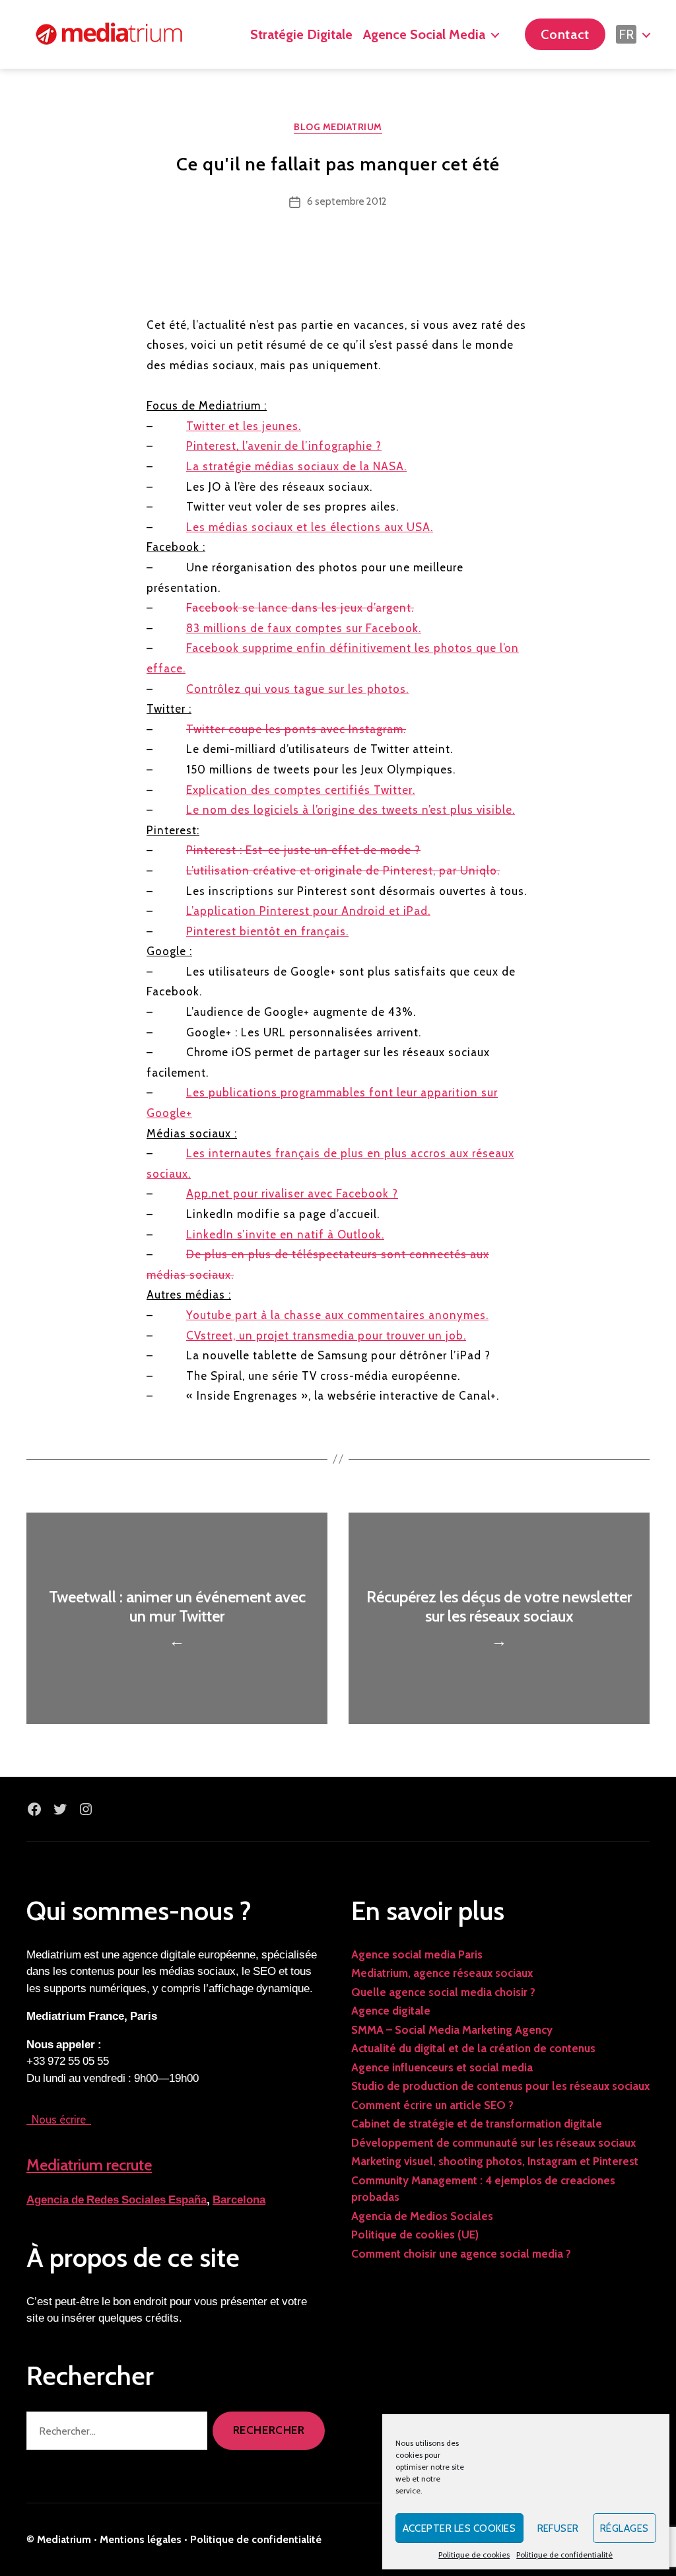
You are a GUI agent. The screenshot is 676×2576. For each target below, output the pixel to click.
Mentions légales (141, 2539)
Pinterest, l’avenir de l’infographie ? (284, 446)
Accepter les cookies (459, 2528)
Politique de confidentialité (564, 2555)
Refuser (558, 2528)
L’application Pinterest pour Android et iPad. (308, 911)
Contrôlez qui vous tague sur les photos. (297, 689)
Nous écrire (59, 2120)
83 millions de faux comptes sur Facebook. (304, 628)
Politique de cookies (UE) (415, 2235)
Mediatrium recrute (89, 2165)
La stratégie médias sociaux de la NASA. (296, 466)
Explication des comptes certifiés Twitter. (301, 790)
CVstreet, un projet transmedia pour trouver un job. (326, 1336)
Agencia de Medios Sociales (422, 2216)
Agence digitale (391, 2011)
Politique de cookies (474, 2555)
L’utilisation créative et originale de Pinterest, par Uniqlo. (343, 871)
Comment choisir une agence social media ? (461, 2254)
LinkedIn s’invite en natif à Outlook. (285, 1234)
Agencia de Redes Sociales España (117, 2200)
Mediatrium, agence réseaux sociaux (442, 1973)
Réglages (625, 2528)
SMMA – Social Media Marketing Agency (452, 2030)
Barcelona (239, 2200)
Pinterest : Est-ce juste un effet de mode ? (303, 850)
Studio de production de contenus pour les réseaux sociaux (500, 2086)
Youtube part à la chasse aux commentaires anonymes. (337, 1315)
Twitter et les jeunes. (244, 426)
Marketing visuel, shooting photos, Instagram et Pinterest (495, 2161)
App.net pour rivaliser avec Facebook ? (292, 1194)
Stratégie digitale (301, 34)
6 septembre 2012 (347, 201)
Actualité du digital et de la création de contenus (473, 2048)
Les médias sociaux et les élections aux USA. (310, 527)
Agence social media (424, 34)
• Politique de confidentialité (253, 2539)
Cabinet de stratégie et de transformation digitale (477, 2124)
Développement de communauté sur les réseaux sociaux (493, 2143)
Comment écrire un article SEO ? (432, 2105)
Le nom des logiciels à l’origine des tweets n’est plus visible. (351, 810)
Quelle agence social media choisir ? (443, 1992)
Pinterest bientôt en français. (267, 931)
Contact (565, 34)
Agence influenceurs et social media (442, 2067)
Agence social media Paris (417, 1954)
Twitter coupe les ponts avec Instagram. (296, 729)
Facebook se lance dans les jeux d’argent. (300, 608)
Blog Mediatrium (338, 127)
